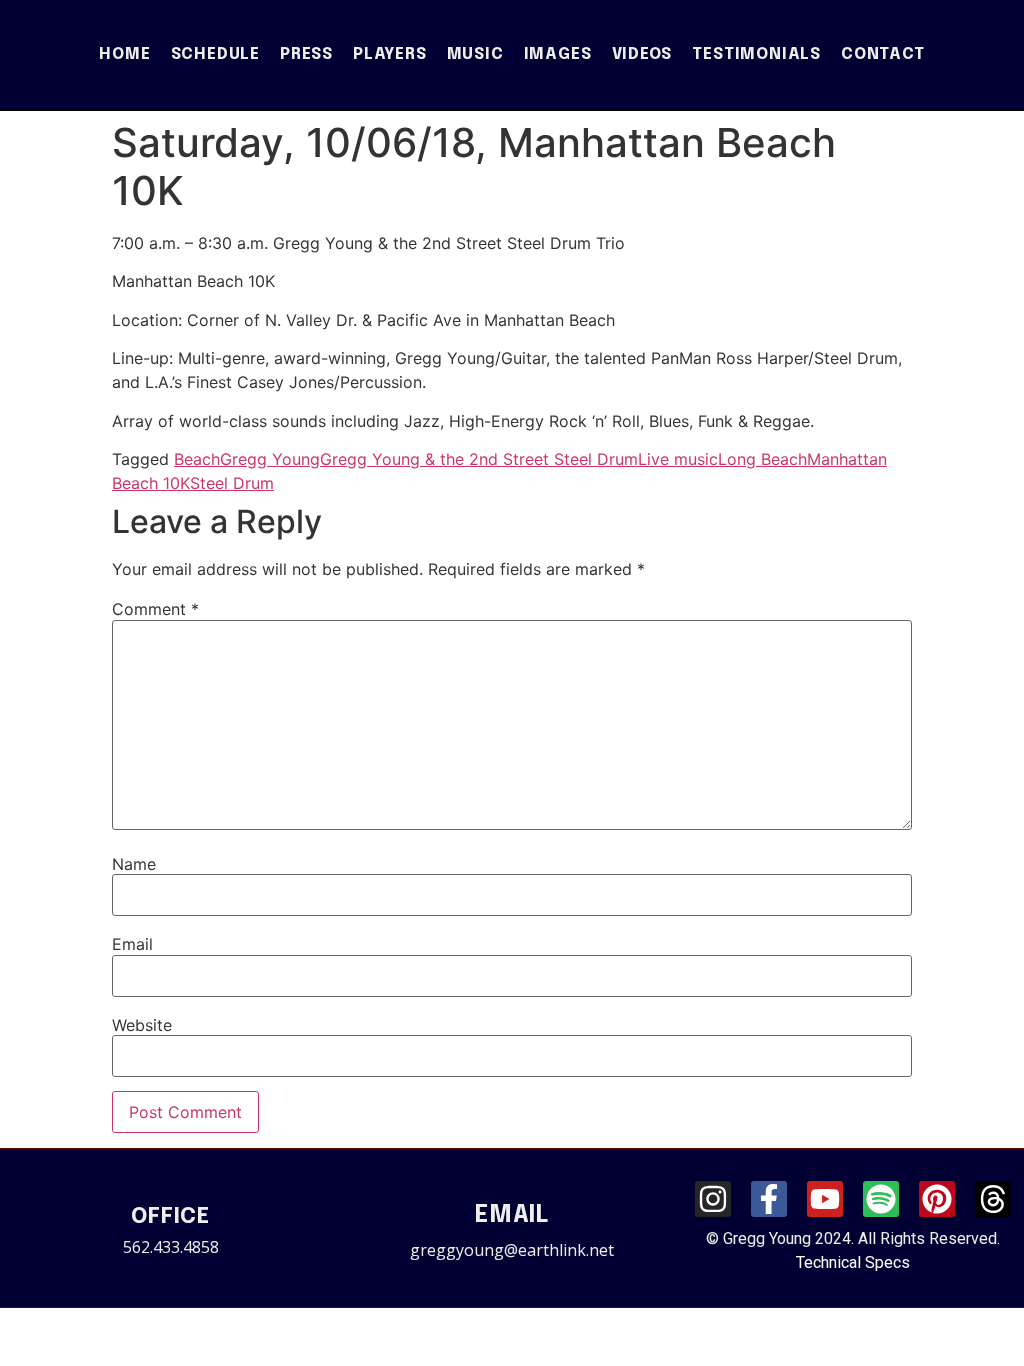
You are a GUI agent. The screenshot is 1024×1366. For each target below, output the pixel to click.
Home (124, 54)
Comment (155, 609)
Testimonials (756, 54)
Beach (197, 459)
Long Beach (762, 459)
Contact (883, 54)
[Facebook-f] (769, 1199)
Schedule (215, 54)
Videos (642, 54)
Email (132, 944)
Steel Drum (232, 483)
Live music (678, 459)
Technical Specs (853, 1262)
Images (558, 54)
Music (475, 54)
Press (306, 54)
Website (142, 1025)
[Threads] (993, 1199)
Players (390, 54)
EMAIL (512, 1215)
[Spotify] (881, 1199)
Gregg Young (270, 459)
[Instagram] (713, 1199)
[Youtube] (825, 1199)
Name (134, 864)
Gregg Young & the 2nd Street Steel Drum (479, 459)
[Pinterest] (937, 1199)
